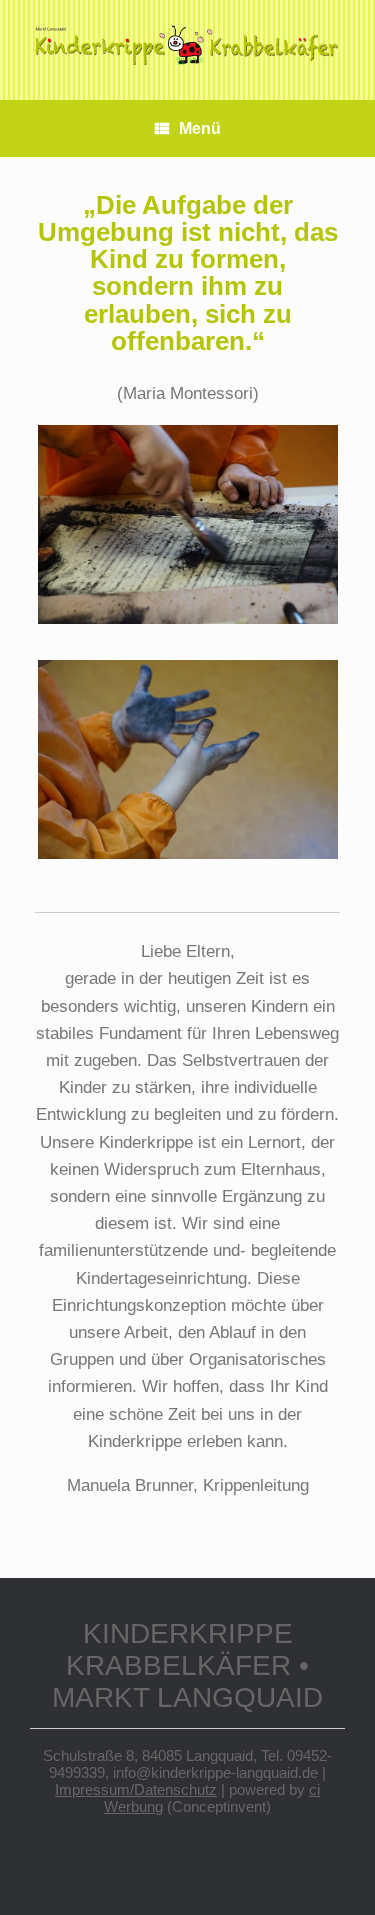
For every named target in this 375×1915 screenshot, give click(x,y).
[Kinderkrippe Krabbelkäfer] (187, 45)
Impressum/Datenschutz (136, 1789)
